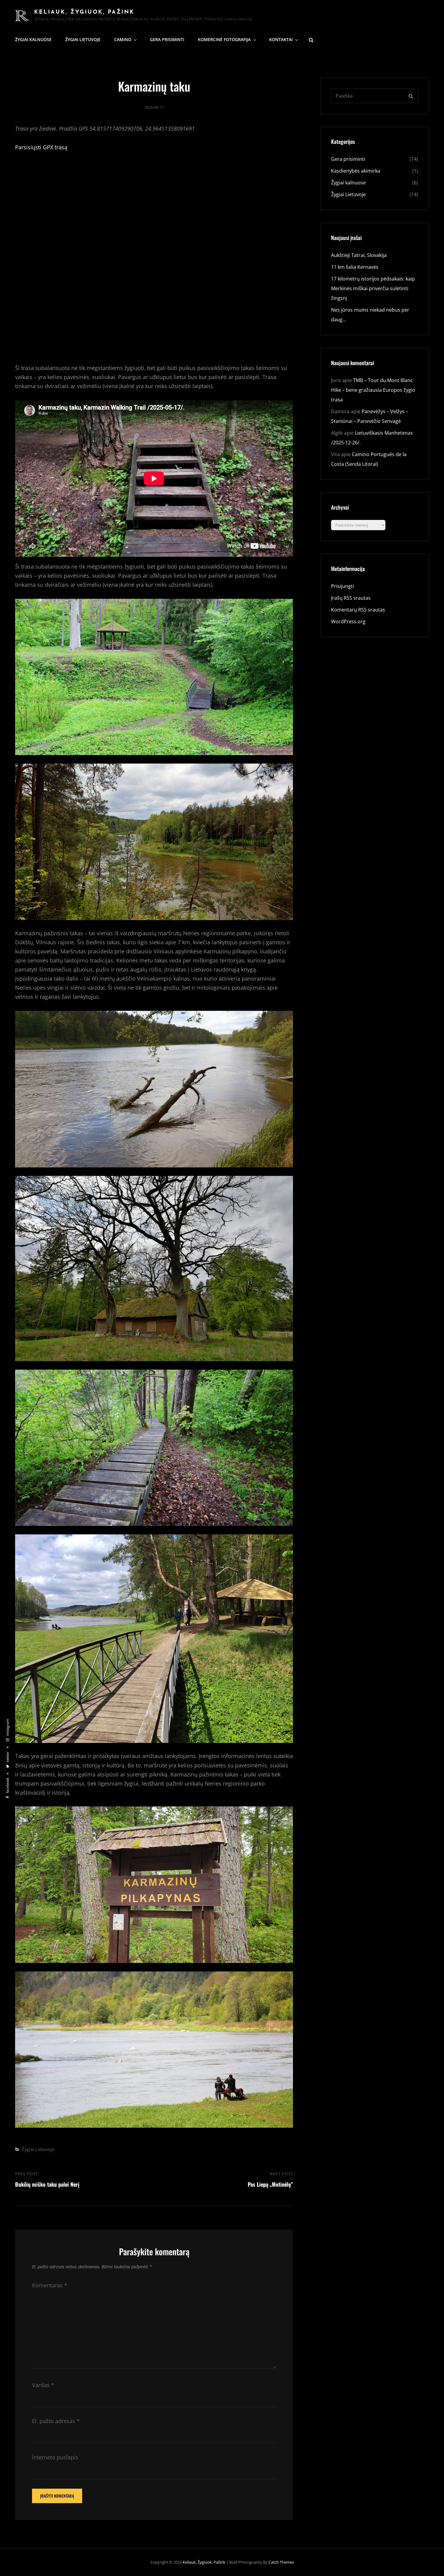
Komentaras (50, 2285)
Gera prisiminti (167, 39)
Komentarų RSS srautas (358, 610)
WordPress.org (348, 621)
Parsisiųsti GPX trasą (41, 147)
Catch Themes (281, 2562)
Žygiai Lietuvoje (83, 39)
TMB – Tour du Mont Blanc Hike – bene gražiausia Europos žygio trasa (373, 390)
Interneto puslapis (55, 2457)
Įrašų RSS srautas (351, 598)
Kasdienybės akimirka (356, 171)
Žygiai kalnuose (33, 39)
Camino (123, 39)
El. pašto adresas (56, 2421)
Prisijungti (343, 586)
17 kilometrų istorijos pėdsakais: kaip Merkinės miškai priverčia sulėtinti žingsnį (373, 288)
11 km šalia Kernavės (355, 267)
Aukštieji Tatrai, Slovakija (359, 255)
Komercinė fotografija (224, 39)
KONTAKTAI (281, 39)
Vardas (43, 2385)
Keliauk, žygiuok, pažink (84, 12)
